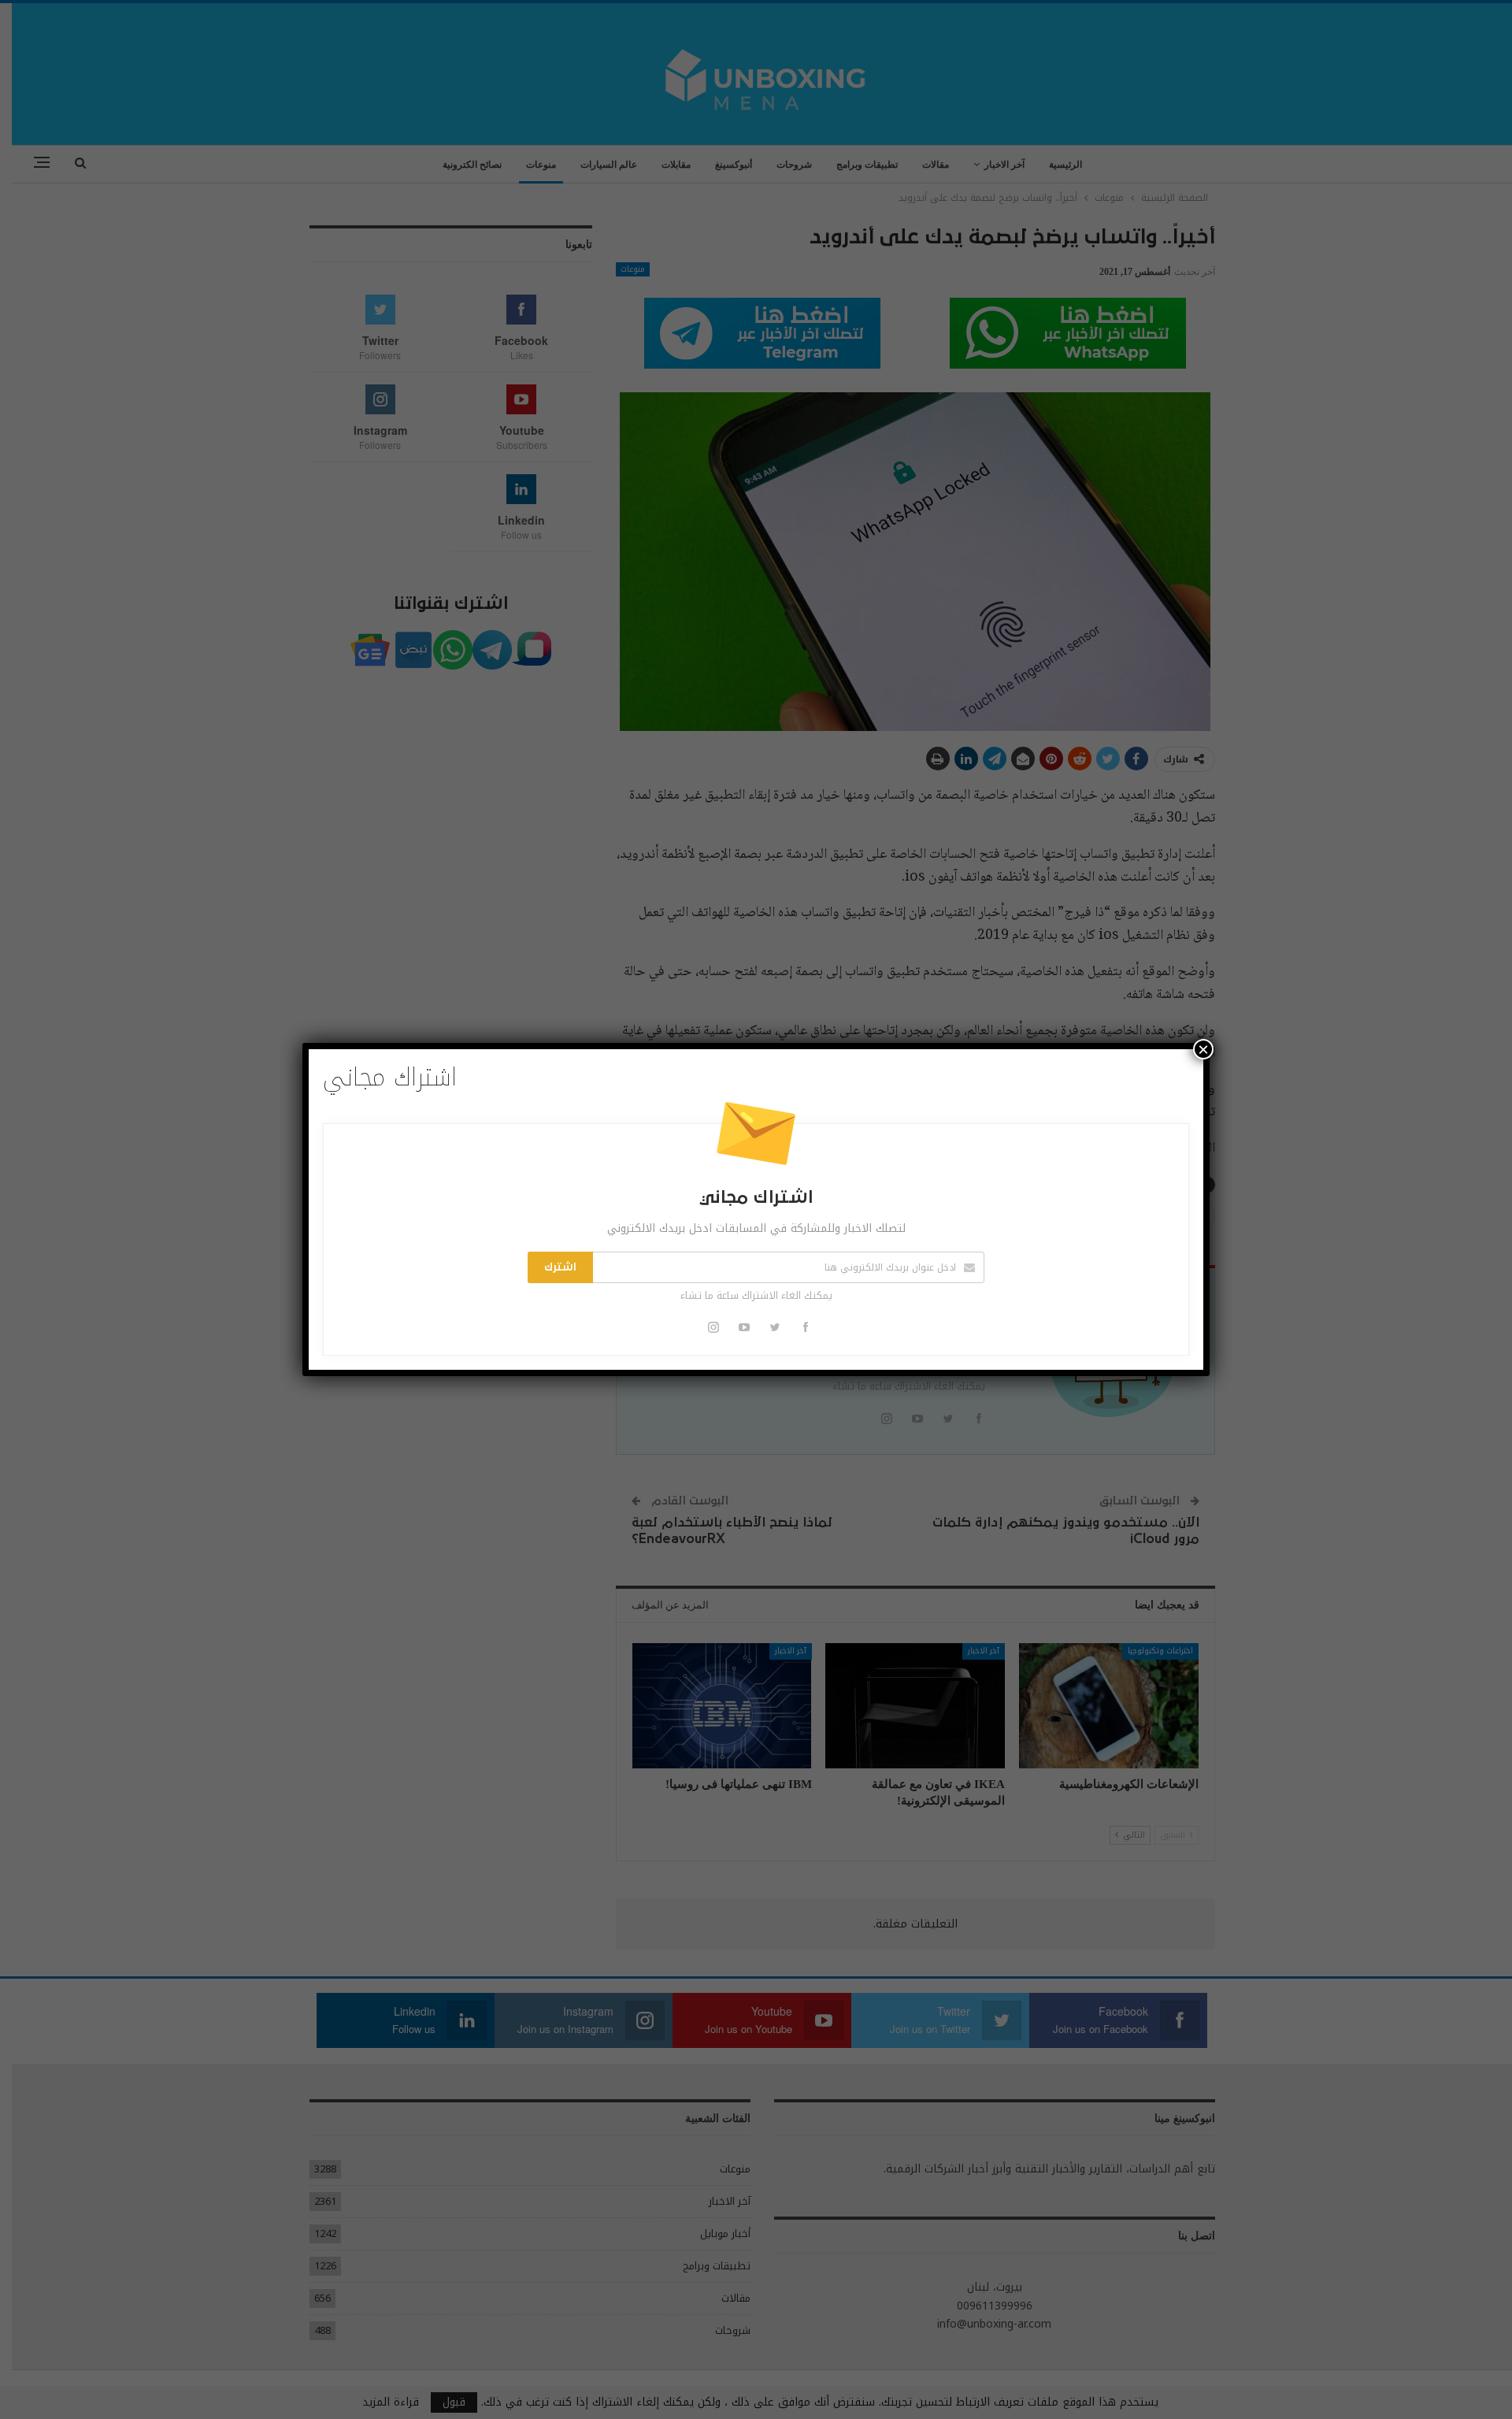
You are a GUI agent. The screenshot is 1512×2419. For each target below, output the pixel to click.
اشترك (560, 1267)
